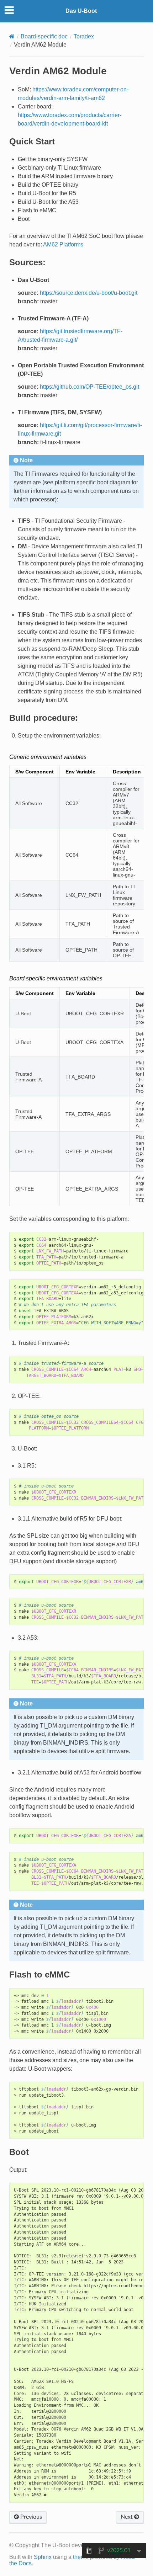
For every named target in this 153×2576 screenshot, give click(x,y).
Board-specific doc (44, 36)
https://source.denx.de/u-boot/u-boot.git (89, 293)
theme (81, 2557)
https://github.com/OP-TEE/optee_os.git (89, 387)
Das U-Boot (81, 11)
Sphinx (43, 2557)
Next (127, 2517)
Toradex (84, 36)
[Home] (12, 36)
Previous (30, 2517)
